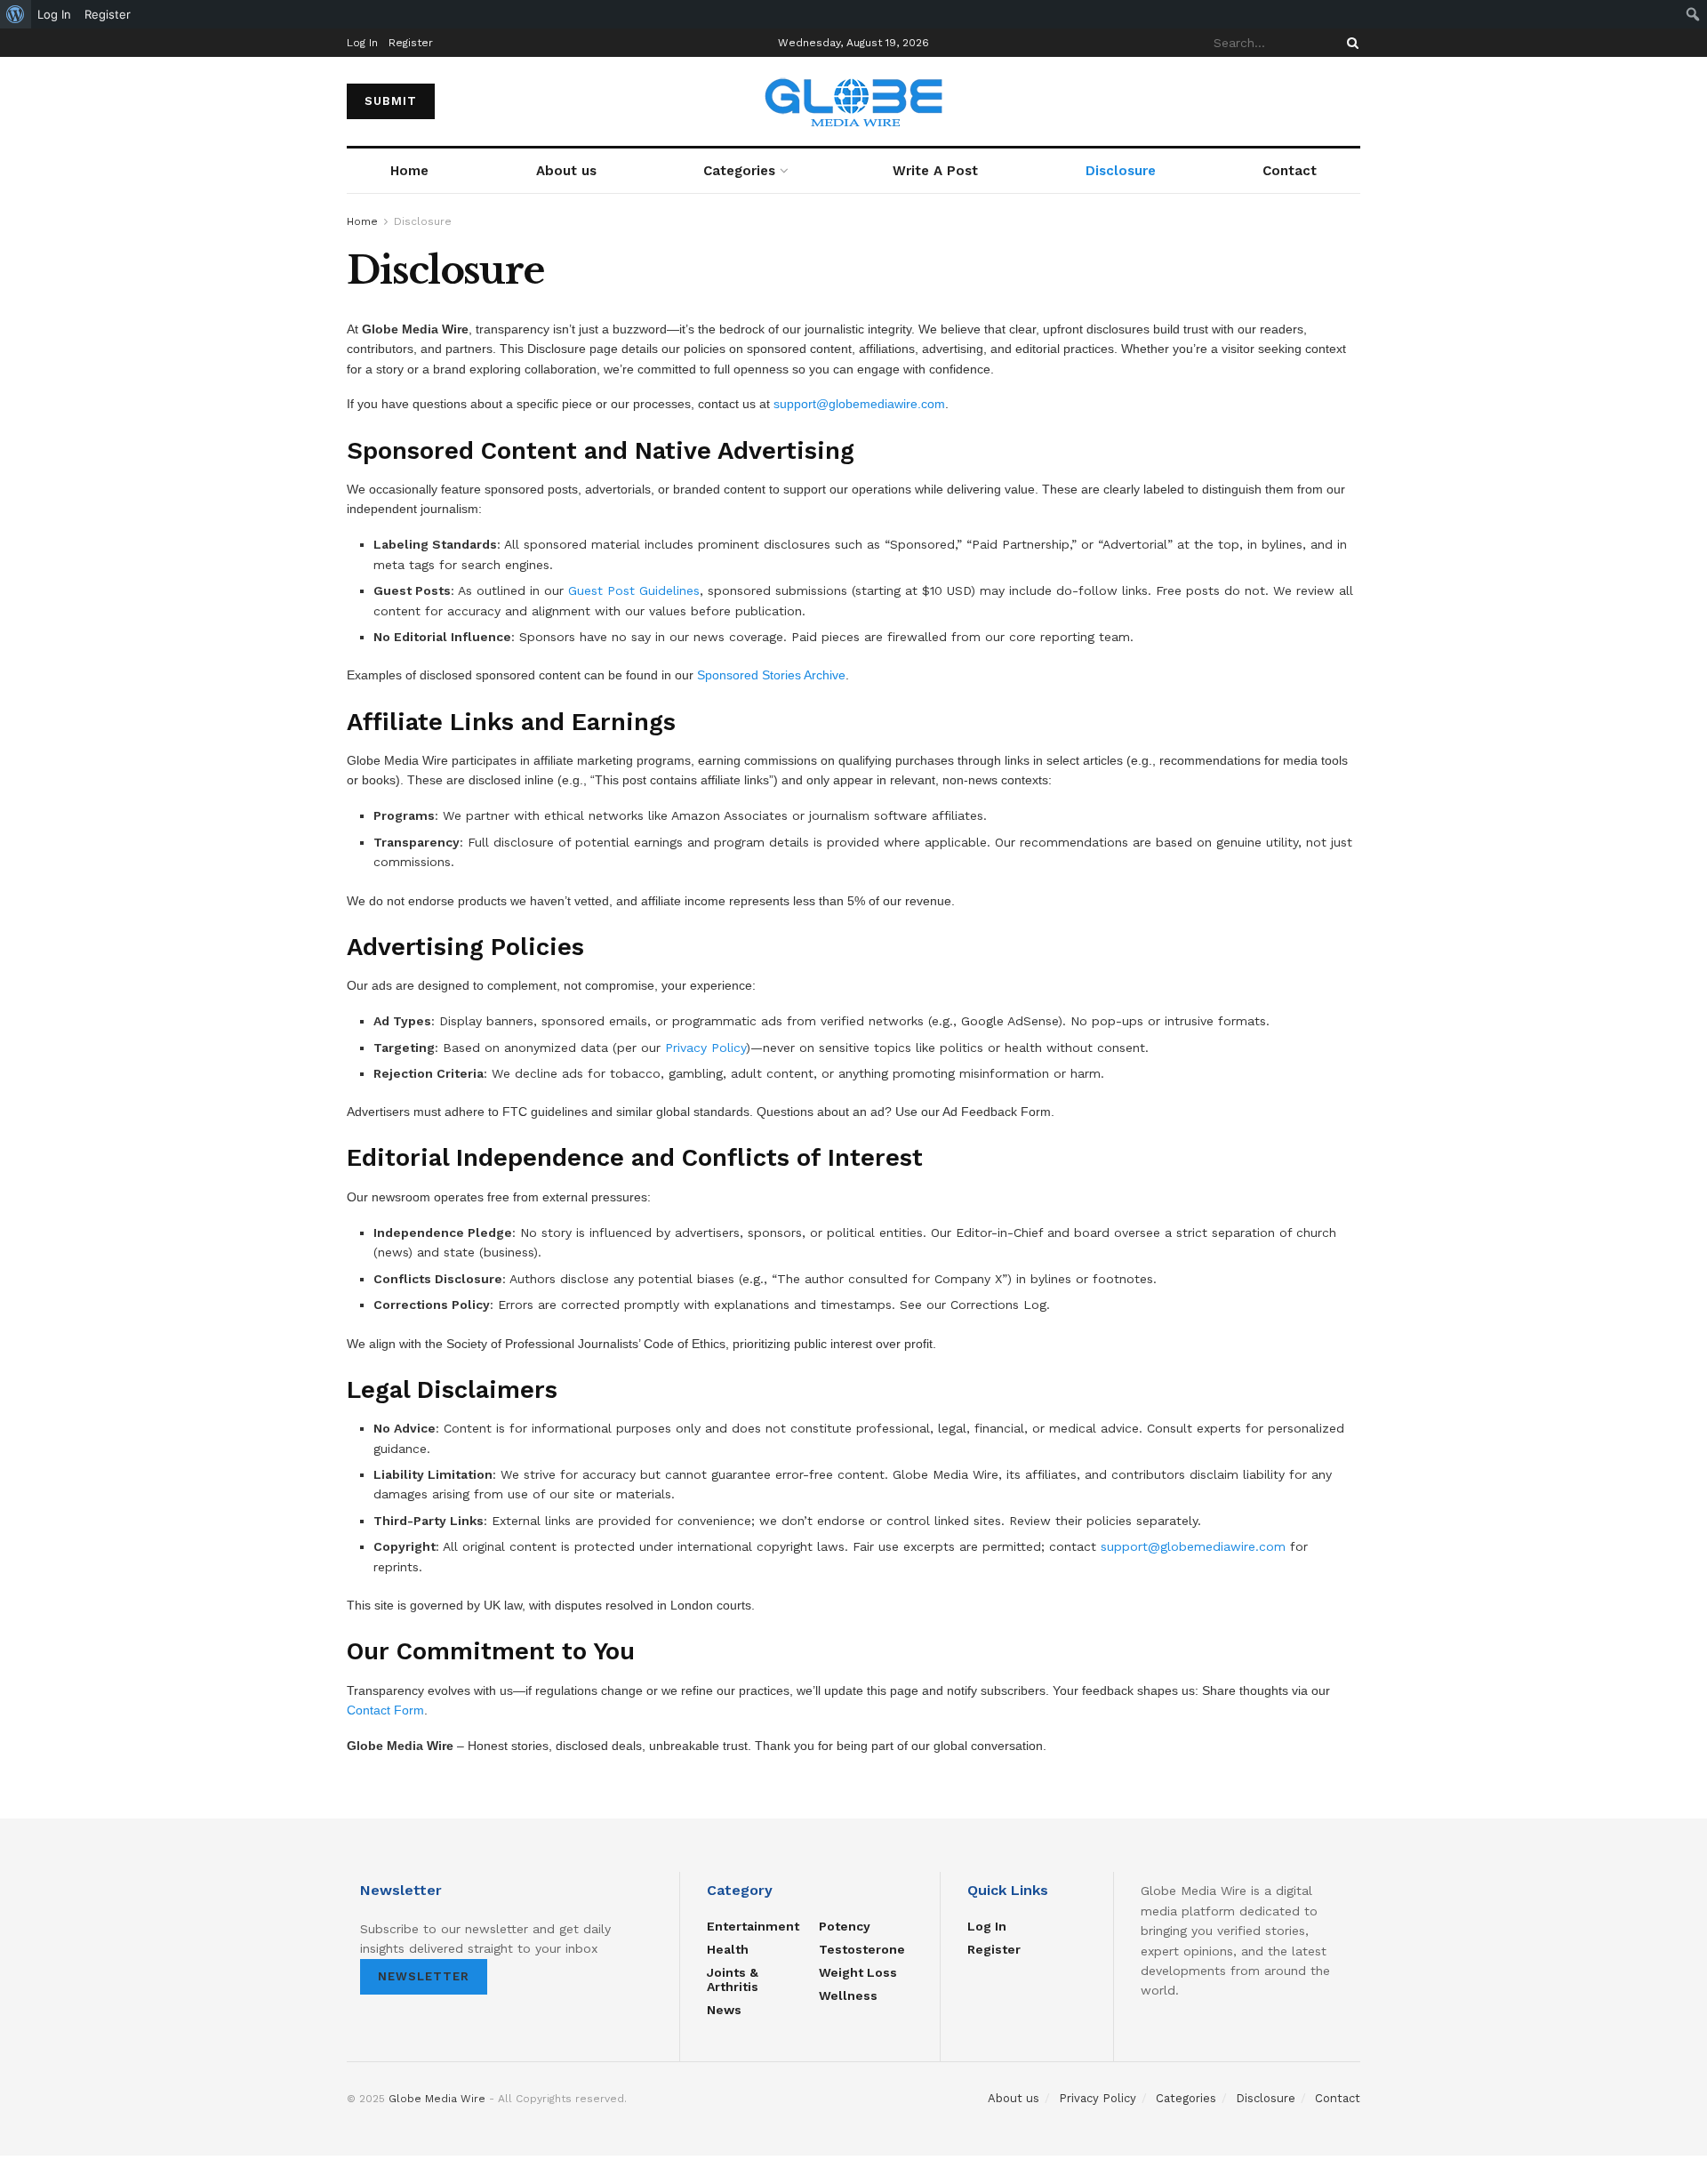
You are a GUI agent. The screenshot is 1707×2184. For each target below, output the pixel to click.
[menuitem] (16, 14)
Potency (845, 1926)
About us (566, 171)
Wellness (848, 1995)
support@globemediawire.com (859, 404)
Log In (362, 43)
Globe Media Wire (437, 2099)
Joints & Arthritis (733, 1979)
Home (409, 171)
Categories (739, 171)
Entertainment (753, 1926)
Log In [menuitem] (54, 14)
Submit (391, 101)
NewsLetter (424, 1976)
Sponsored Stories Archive (771, 675)
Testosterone (862, 1949)
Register (411, 43)
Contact (1290, 171)
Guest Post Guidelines (634, 590)
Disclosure (1121, 171)
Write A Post (935, 171)
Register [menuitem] (108, 14)
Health (728, 1949)
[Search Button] (1350, 43)
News (724, 2010)
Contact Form (385, 1710)
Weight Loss (858, 1972)
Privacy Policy (705, 1048)
